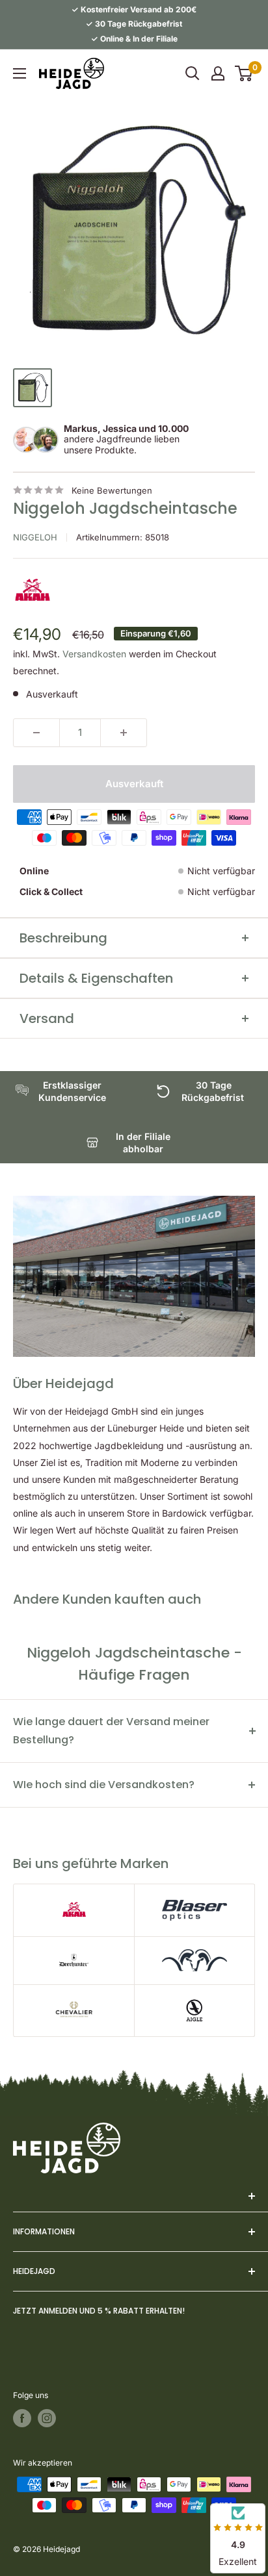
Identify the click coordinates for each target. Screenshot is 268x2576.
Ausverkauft (134, 784)
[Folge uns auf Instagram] (47, 2418)
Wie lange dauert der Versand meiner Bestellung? (111, 1731)
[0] (244, 73)
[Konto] (218, 73)
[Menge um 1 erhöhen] (124, 733)
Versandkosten (94, 654)
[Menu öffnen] (20, 73)
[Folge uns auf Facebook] (22, 2418)
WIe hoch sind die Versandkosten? (104, 1785)
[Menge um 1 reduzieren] (36, 733)
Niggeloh (35, 537)
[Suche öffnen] (193, 73)
